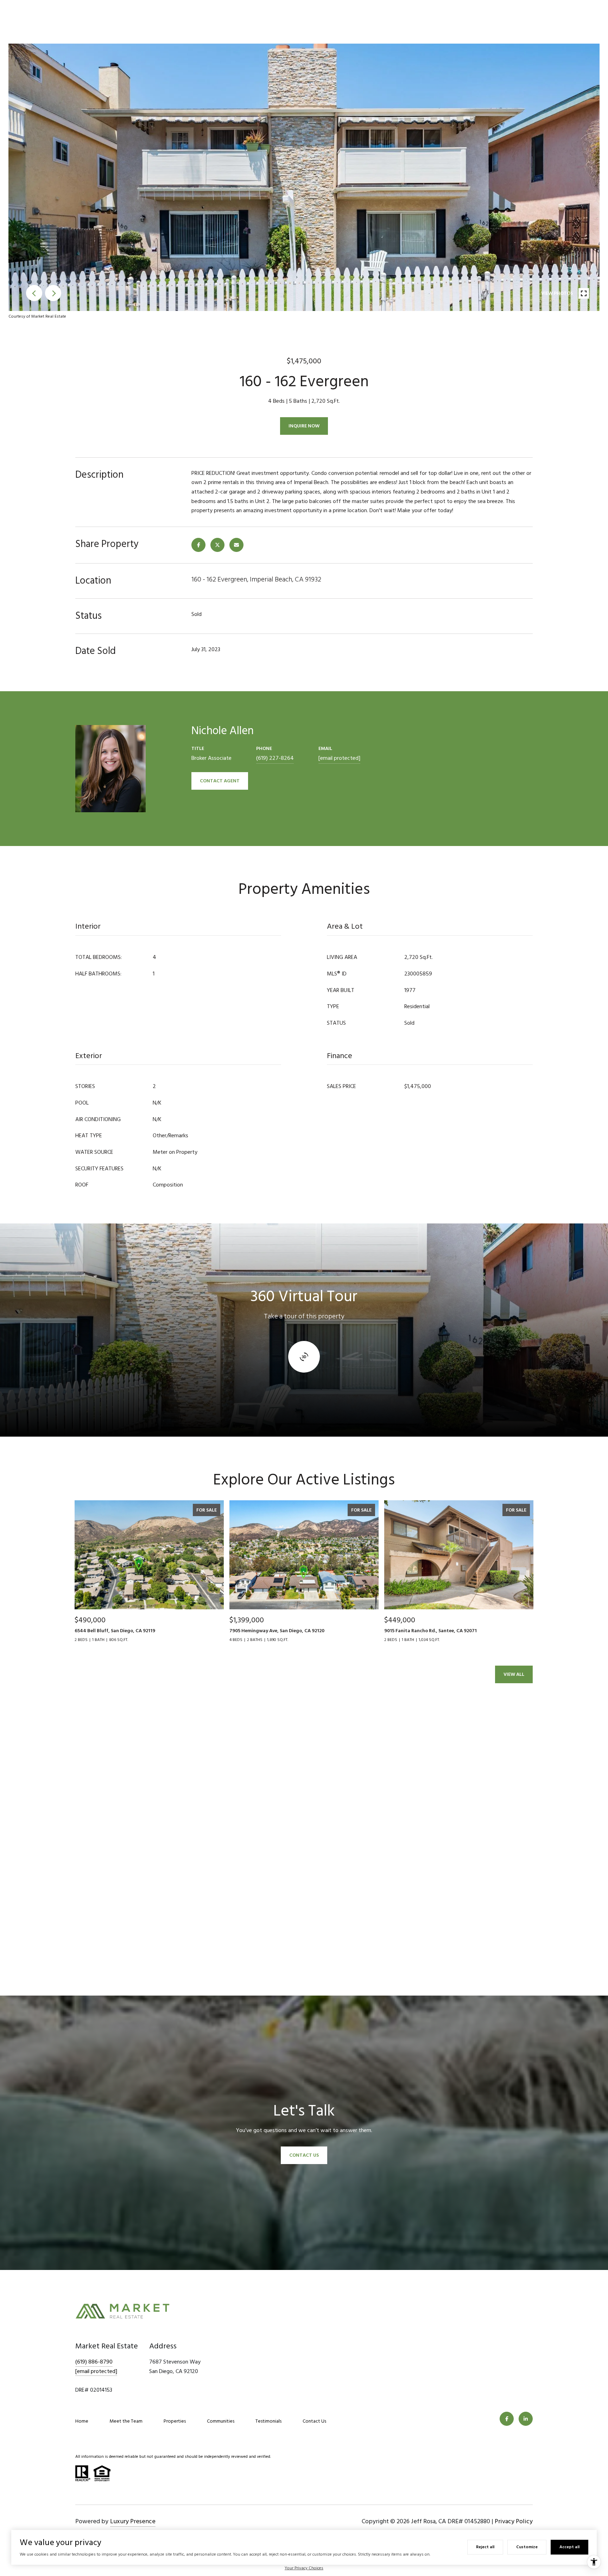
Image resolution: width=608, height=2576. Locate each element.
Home (82, 2421)
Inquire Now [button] (304, 426)
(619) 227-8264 (275, 758)
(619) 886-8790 (94, 2362)
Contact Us (314, 2421)
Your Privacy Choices (304, 2568)
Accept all (569, 2547)
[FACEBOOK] (507, 2419)
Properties (175, 2421)
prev (34, 293)
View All (514, 1674)
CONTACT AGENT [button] (220, 781)
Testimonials (268, 2421)
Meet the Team (126, 2421)
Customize (527, 2547)
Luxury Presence (133, 2521)
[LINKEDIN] (526, 2419)
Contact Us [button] (304, 2155)
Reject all (485, 2547)
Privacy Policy (514, 2521)
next (53, 293)
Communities (221, 2421)
